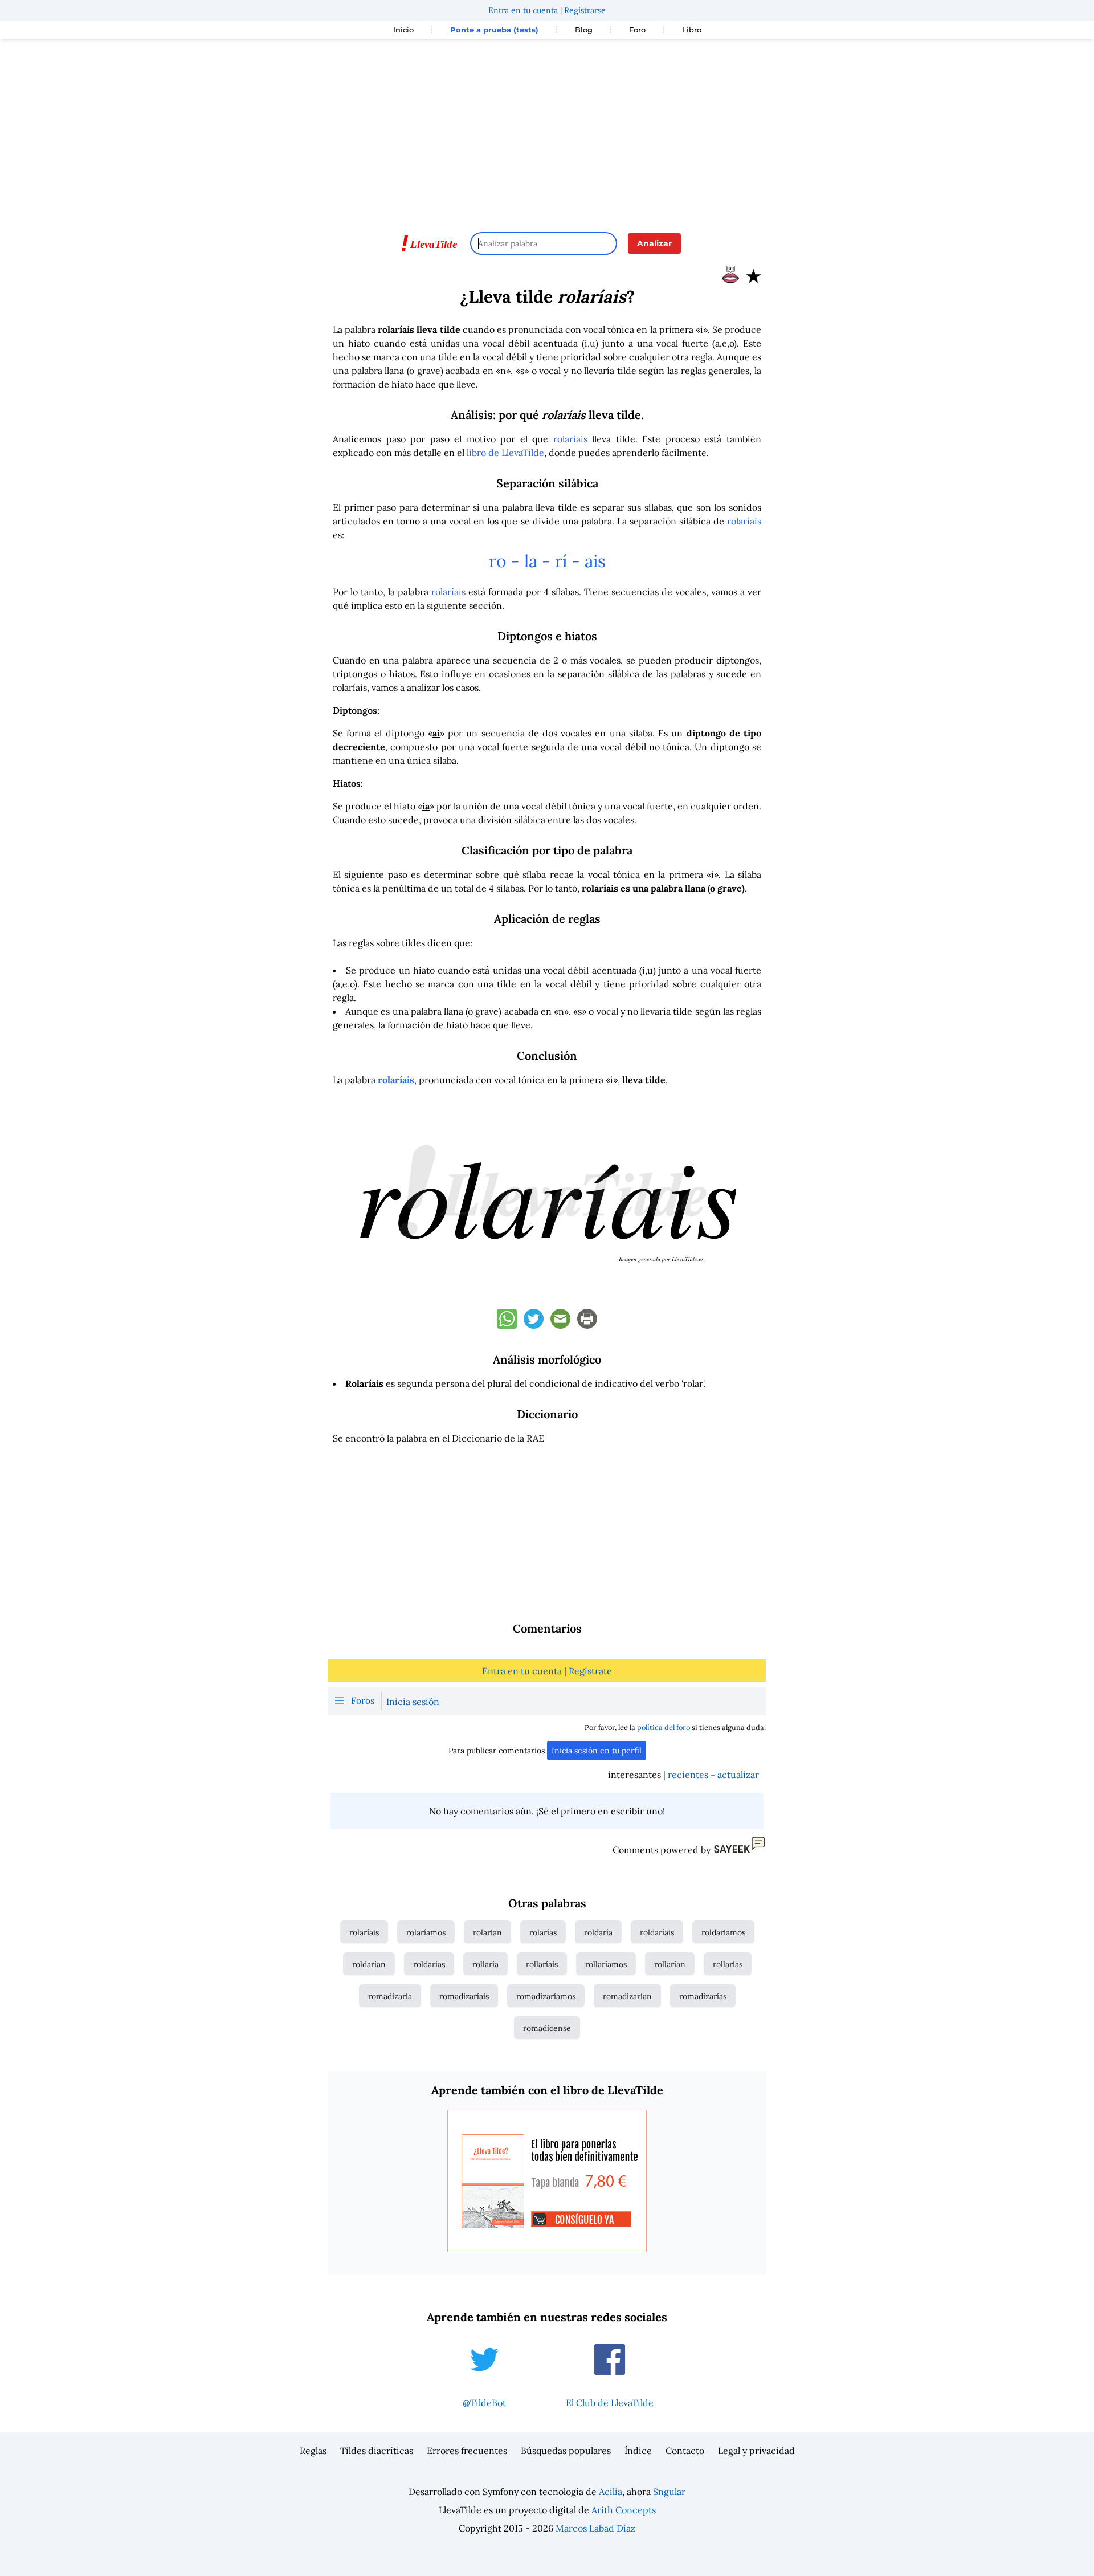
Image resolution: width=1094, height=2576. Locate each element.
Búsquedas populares (566, 2451)
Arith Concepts (624, 2510)
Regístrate (590, 1671)
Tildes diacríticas (377, 2451)
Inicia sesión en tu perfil (597, 1751)
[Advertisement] (547, 130)
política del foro (664, 1727)
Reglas (313, 2451)
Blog (584, 30)
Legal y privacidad (756, 2451)
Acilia (611, 2492)
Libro (692, 30)
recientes (688, 1775)
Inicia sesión (413, 1702)
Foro (637, 30)
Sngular (669, 2492)
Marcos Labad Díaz (595, 2528)
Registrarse (585, 10)
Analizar (654, 243)
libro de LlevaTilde (505, 453)
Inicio (403, 30)
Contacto (685, 2451)
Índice (638, 2451)
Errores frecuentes (467, 2451)
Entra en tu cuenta (523, 10)
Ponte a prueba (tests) (494, 30)
